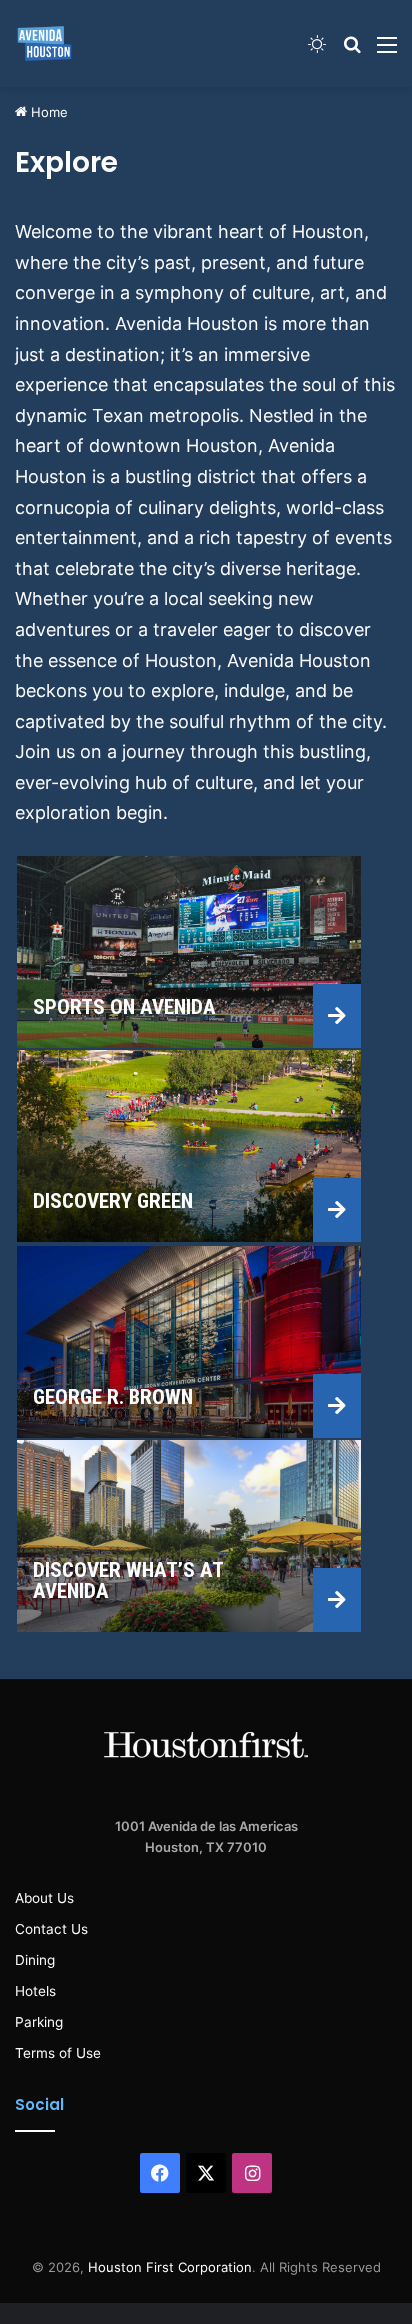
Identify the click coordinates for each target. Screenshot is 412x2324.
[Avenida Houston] (44, 43)
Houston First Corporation (170, 2267)
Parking (39, 2022)
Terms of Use (58, 2053)
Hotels (35, 1991)
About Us (44, 1898)
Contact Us (51, 1929)
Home (47, 112)
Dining (35, 1960)
